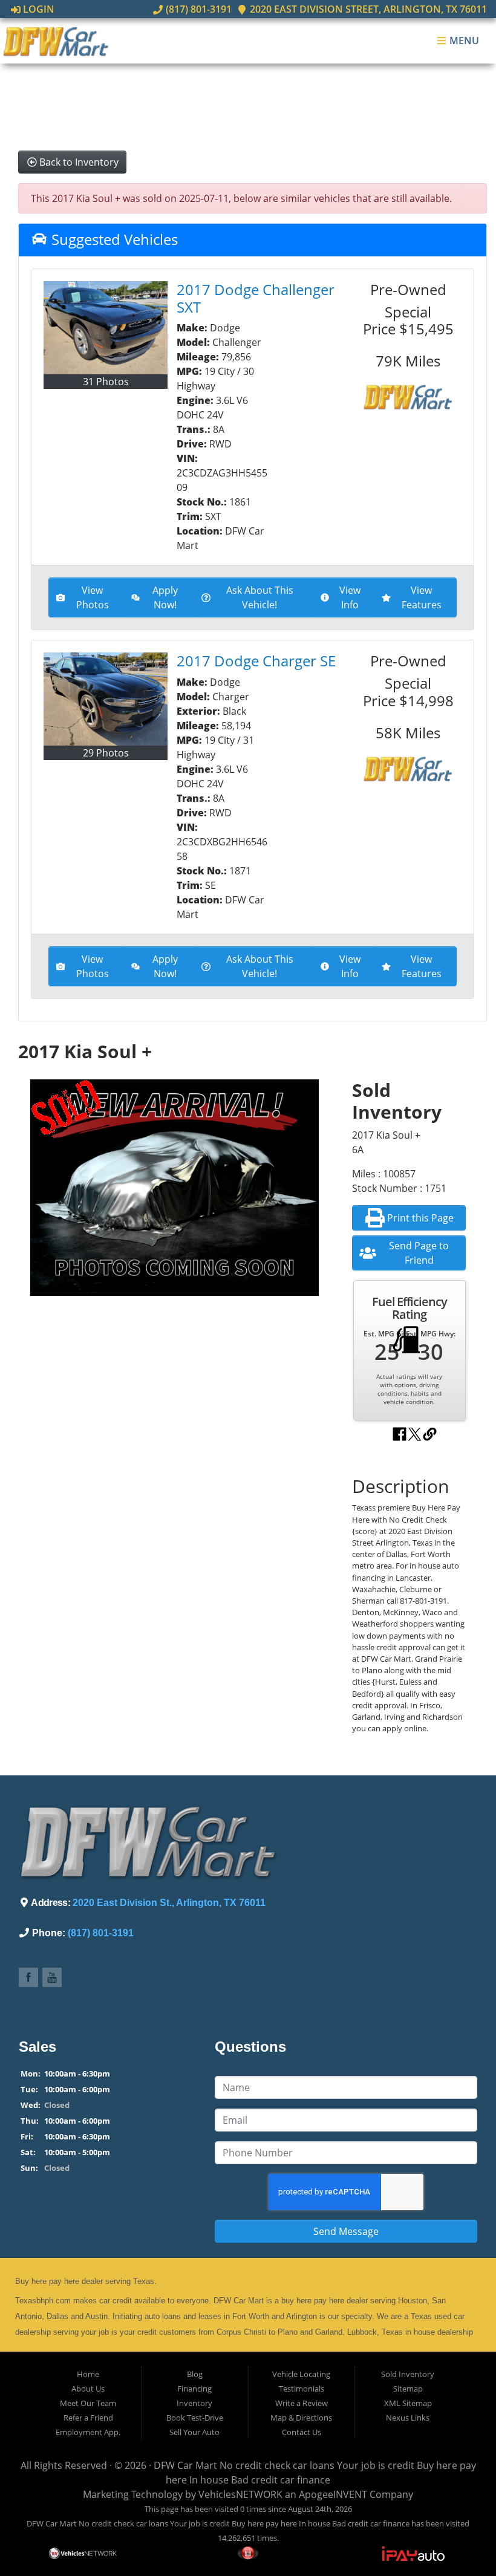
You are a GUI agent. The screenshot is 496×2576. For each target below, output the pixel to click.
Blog (195, 2374)
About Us (88, 2389)
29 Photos (106, 753)
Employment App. (88, 2432)
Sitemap (408, 2389)
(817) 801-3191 (197, 9)
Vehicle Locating (301, 2374)
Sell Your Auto (194, 2432)
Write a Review (302, 2403)
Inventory (194, 2403)
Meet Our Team (88, 2403)
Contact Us (302, 2432)
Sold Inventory (408, 2374)
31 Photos (106, 382)
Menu (463, 41)
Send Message (346, 2231)
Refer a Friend (88, 2418)
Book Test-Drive (195, 2418)
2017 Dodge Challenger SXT (256, 298)
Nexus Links (408, 2418)
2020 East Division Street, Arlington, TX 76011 (367, 9)
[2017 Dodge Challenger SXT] (106, 328)
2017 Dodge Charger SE (256, 661)
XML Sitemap (408, 2403)
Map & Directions (301, 2418)
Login (38, 9)
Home (88, 2374)
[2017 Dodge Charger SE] (106, 699)
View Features (422, 597)
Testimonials (302, 2389)
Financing (194, 2389)
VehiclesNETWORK (240, 2494)
